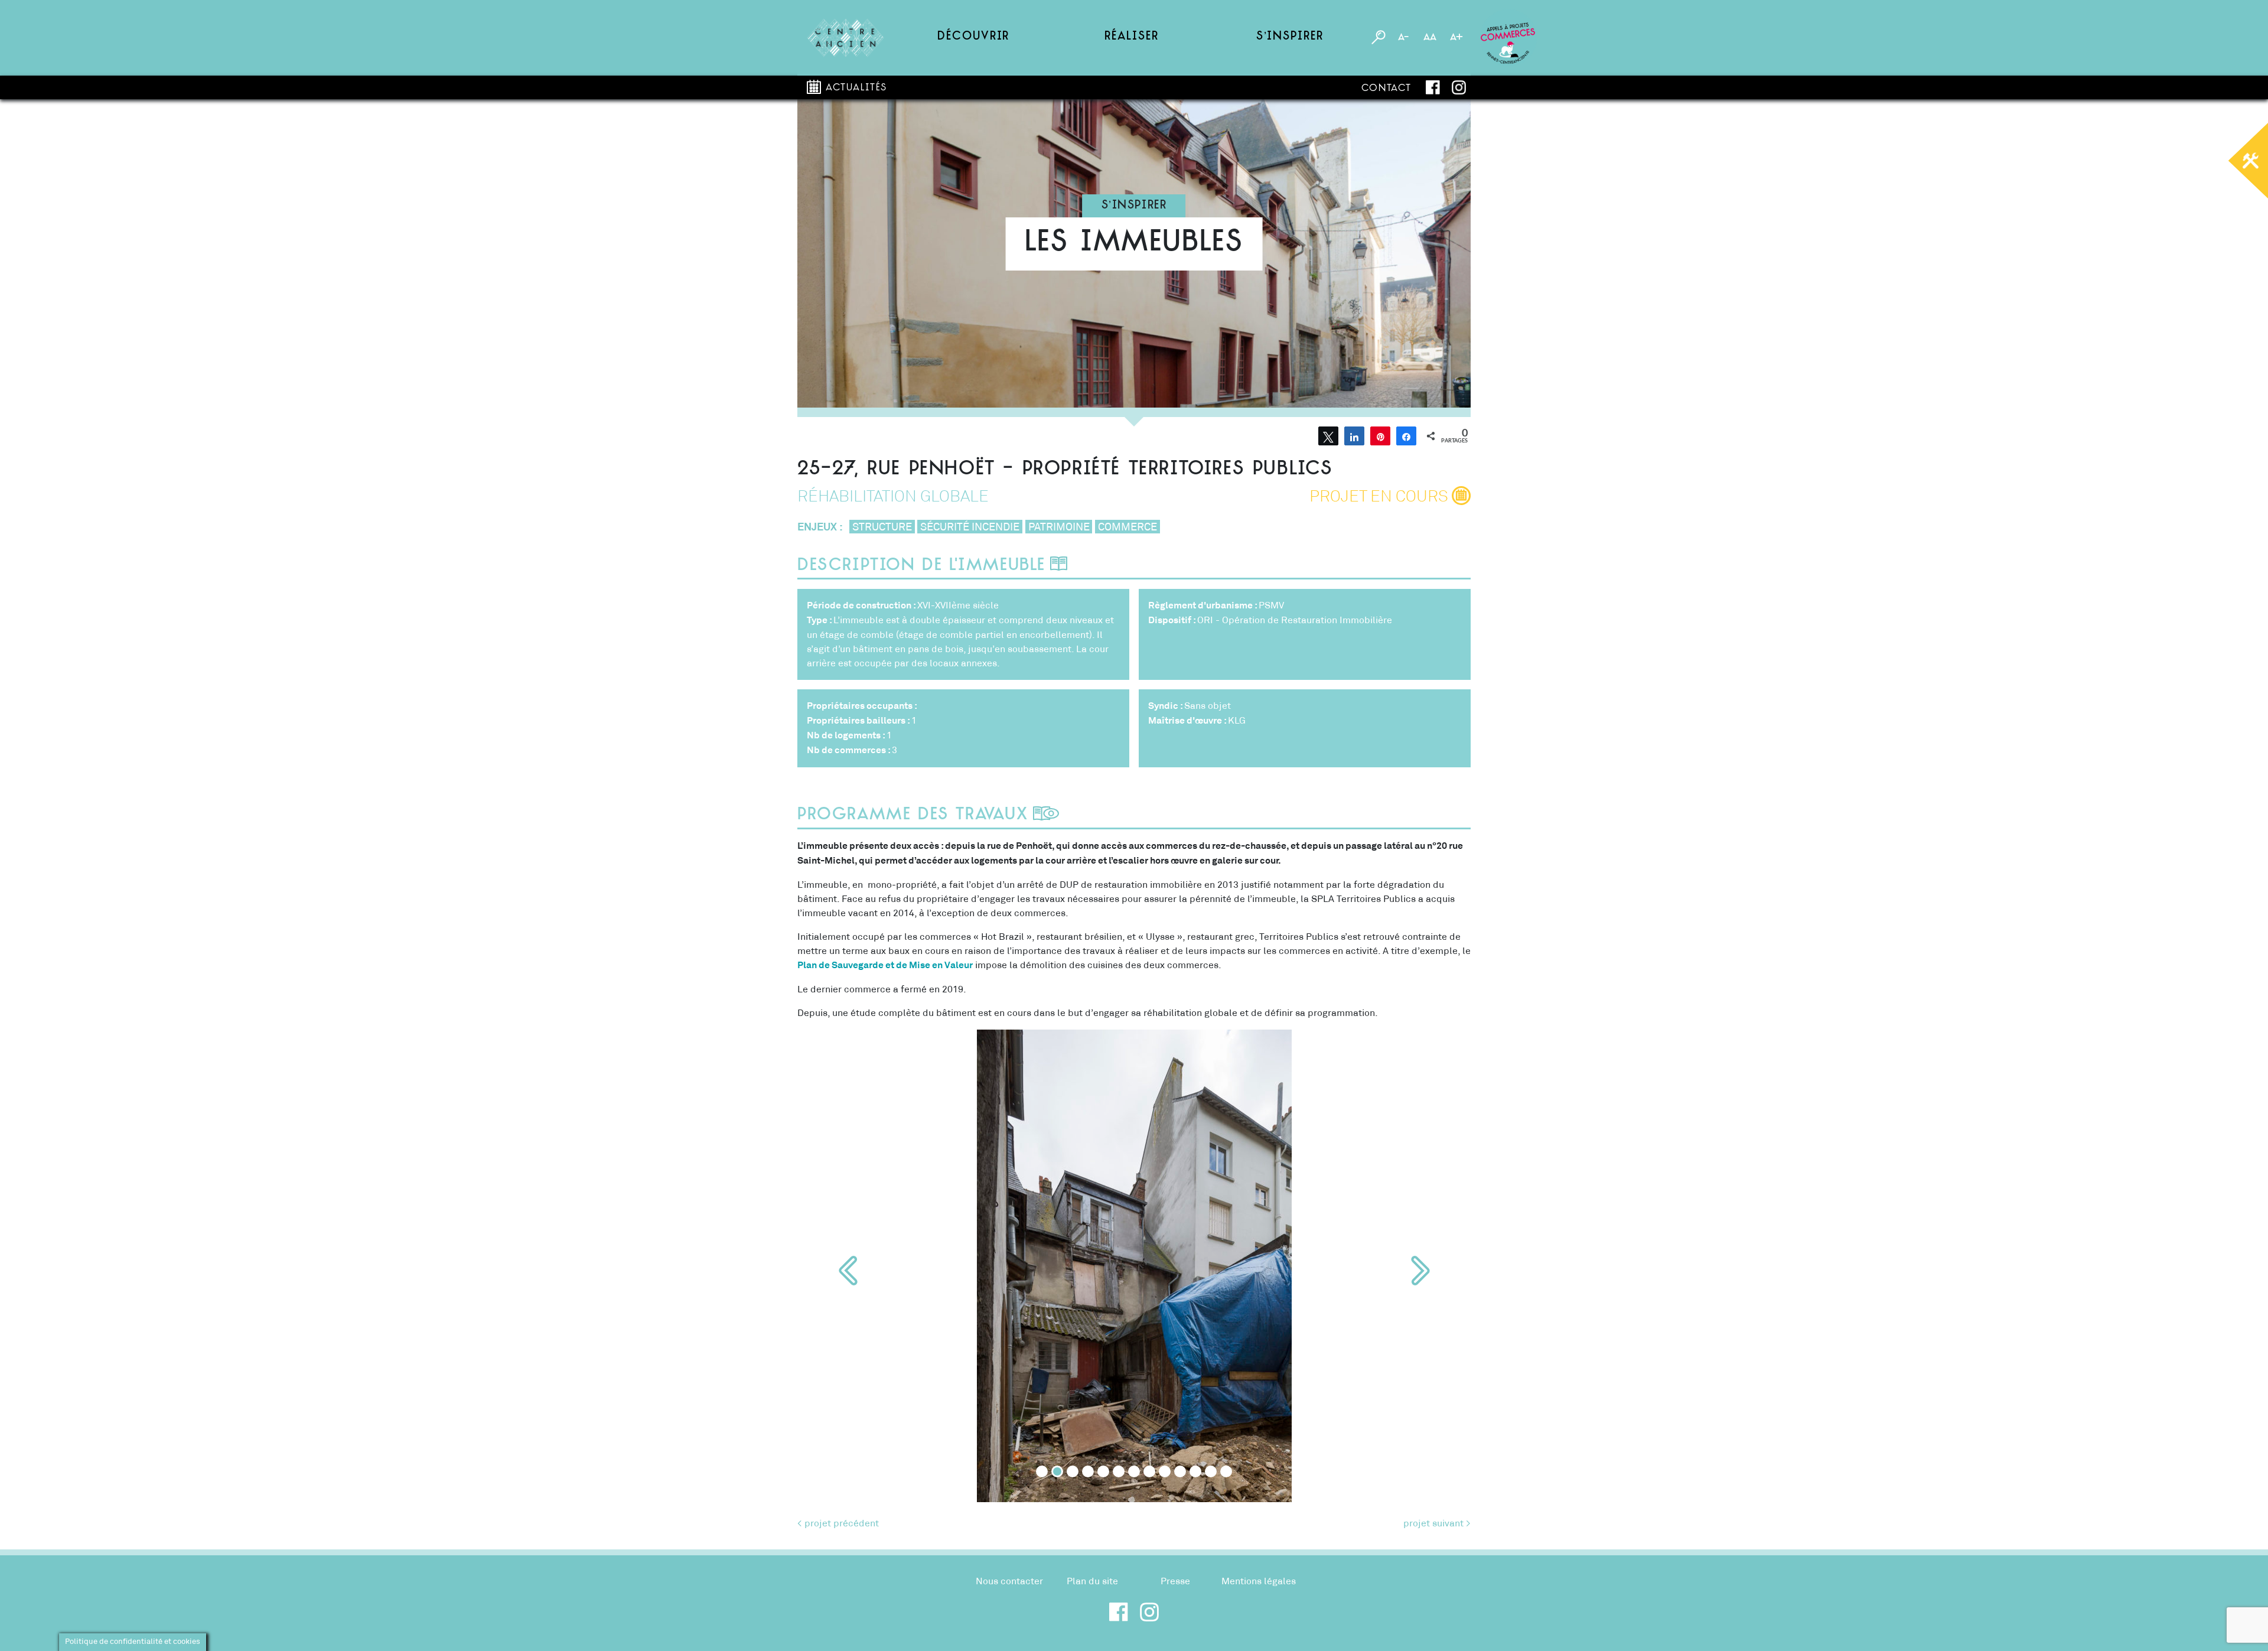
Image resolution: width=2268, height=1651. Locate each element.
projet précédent (842, 1523)
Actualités (856, 88)
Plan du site (1092, 1581)
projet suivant (1433, 1523)
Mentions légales (1259, 1581)
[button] (848, 1271)
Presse (1175, 1581)
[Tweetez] (1328, 436)
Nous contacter (1009, 1581)
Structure (882, 527)
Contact (1386, 89)
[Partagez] (1354, 436)
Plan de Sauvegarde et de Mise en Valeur (885, 965)
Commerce (1128, 527)
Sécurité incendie (970, 527)
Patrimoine (1059, 527)
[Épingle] (1380, 436)
